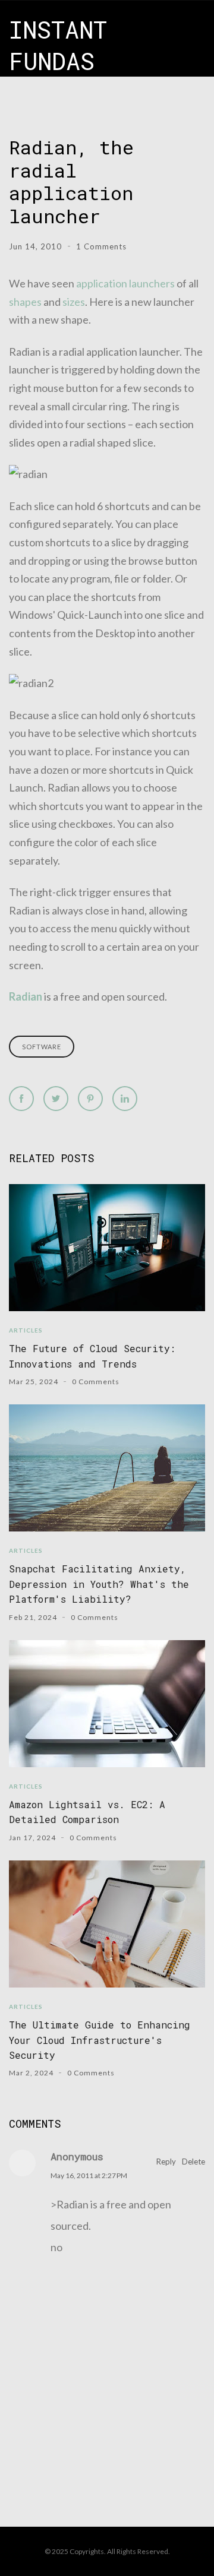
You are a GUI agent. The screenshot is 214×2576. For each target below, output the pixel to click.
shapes (25, 302)
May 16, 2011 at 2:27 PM (89, 2175)
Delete (193, 2162)
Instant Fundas (58, 45)
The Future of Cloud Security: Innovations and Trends (92, 1356)
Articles (26, 1330)
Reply (166, 2162)
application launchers (125, 283)
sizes (74, 302)
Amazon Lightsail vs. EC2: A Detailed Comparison (87, 1812)
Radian (26, 996)
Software (42, 1047)
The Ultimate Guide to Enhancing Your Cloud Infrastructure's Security (100, 2040)
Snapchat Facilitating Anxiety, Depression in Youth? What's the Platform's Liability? (99, 1584)
